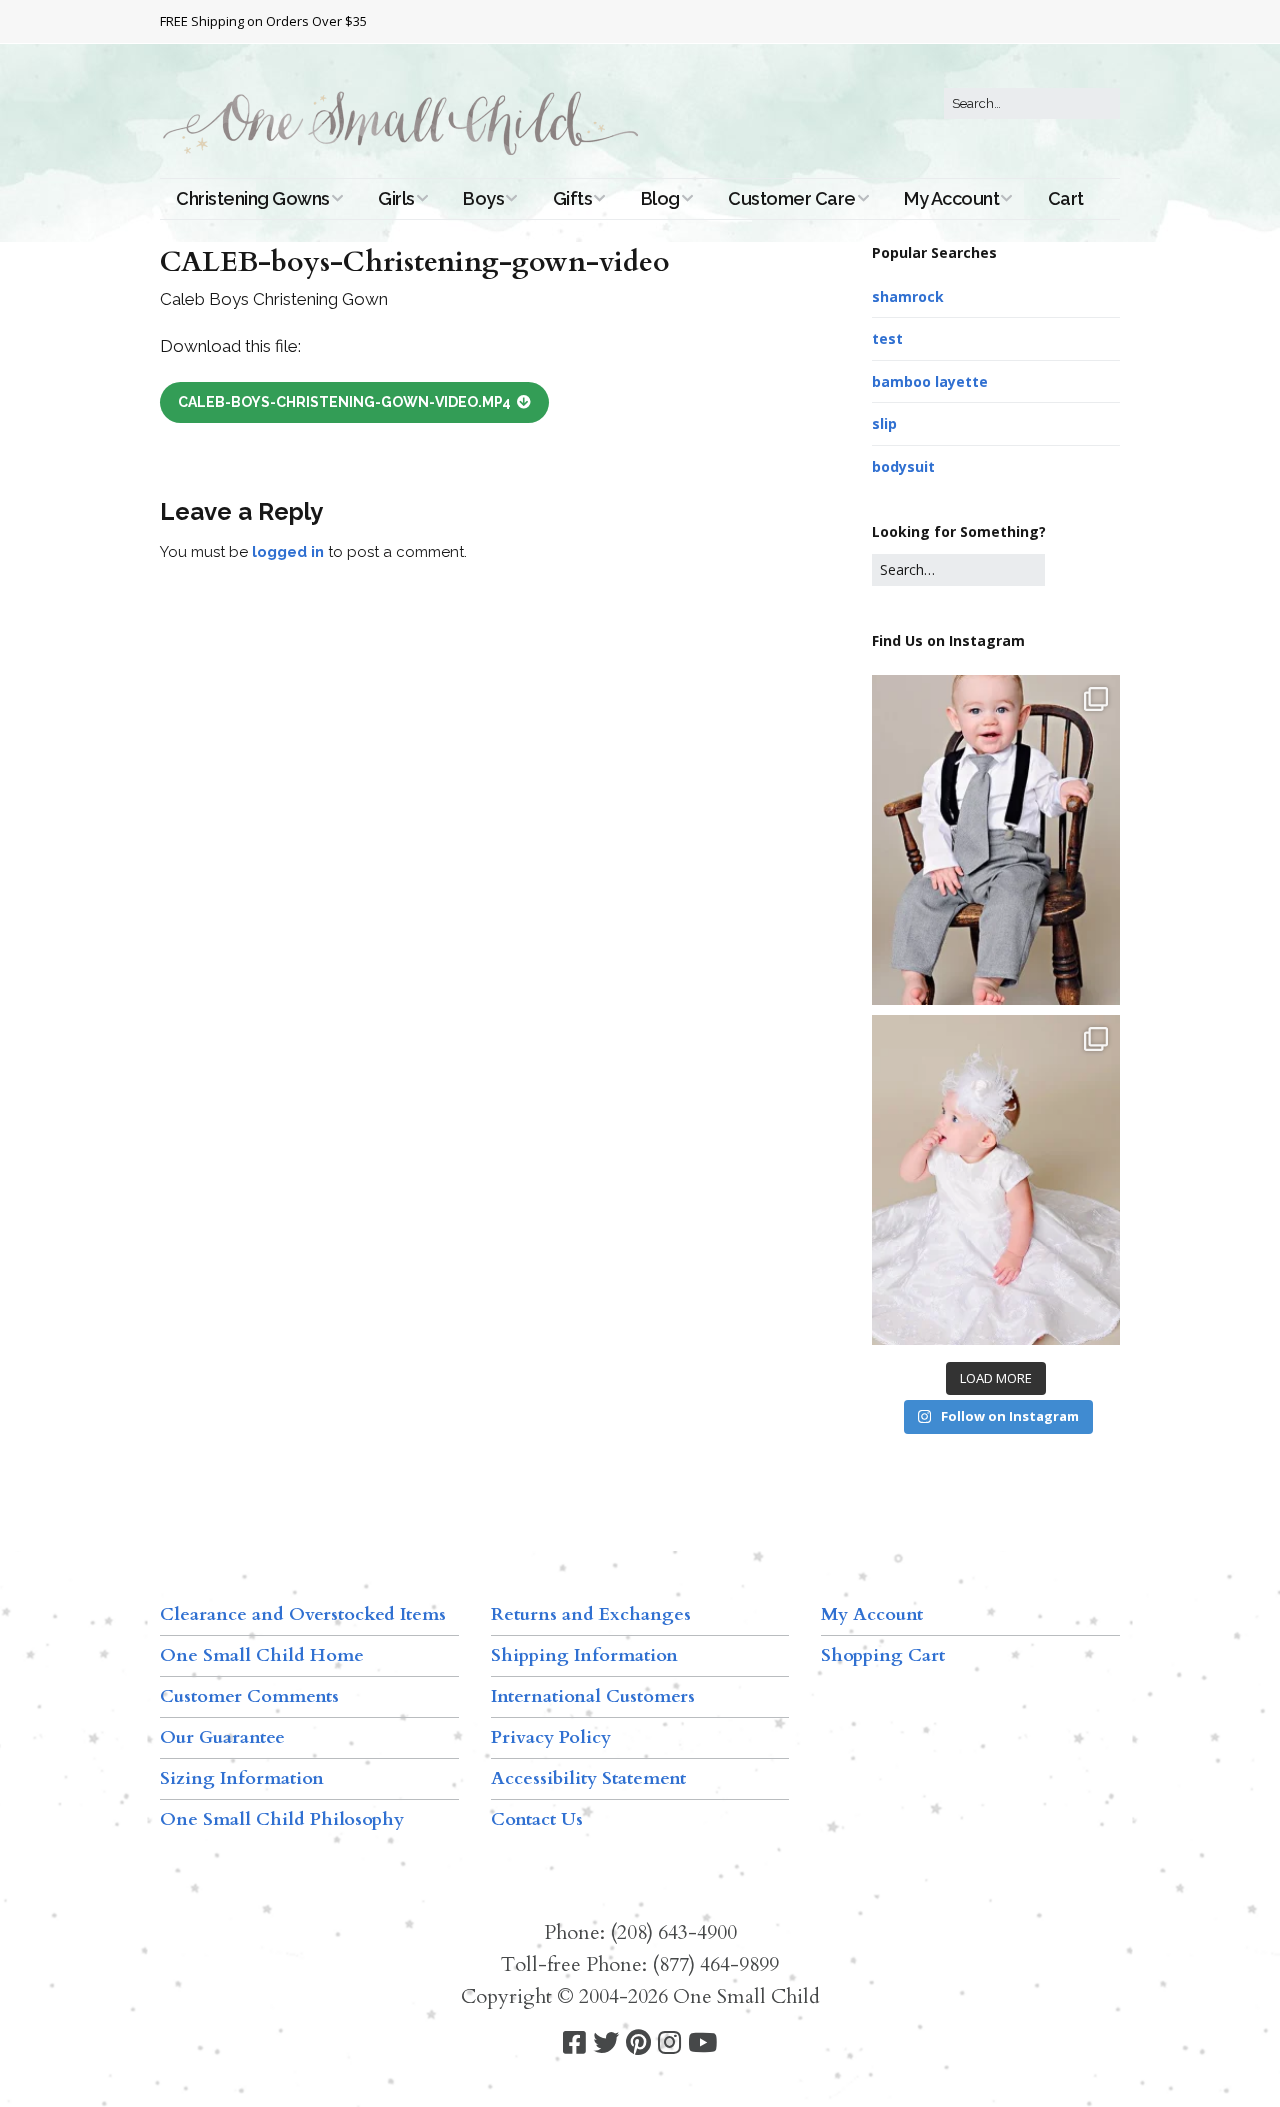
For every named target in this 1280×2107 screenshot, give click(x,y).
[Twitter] (606, 2043)
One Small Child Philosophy (282, 1819)
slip (884, 423)
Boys (483, 198)
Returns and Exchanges (591, 1614)
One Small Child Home (262, 1655)
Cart (1066, 198)
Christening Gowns (253, 198)
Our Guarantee (222, 1737)
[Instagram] (669, 2043)
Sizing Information (242, 1778)
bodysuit (903, 466)
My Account (951, 198)
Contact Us (537, 1819)
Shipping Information (584, 1655)
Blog (660, 198)
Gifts (573, 198)
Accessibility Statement (588, 1778)
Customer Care (792, 198)
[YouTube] (702, 2043)
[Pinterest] (638, 2043)
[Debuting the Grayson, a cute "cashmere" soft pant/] (996, 840)
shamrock (908, 296)
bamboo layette (930, 381)
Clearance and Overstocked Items (303, 1614)
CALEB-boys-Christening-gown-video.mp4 (344, 402)
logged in (288, 552)
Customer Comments (249, 1696)
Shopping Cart (883, 1655)
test (887, 338)
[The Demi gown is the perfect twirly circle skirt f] (996, 1180)
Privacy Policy (551, 1737)
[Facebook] (574, 2043)
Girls (396, 198)
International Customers (593, 1696)
